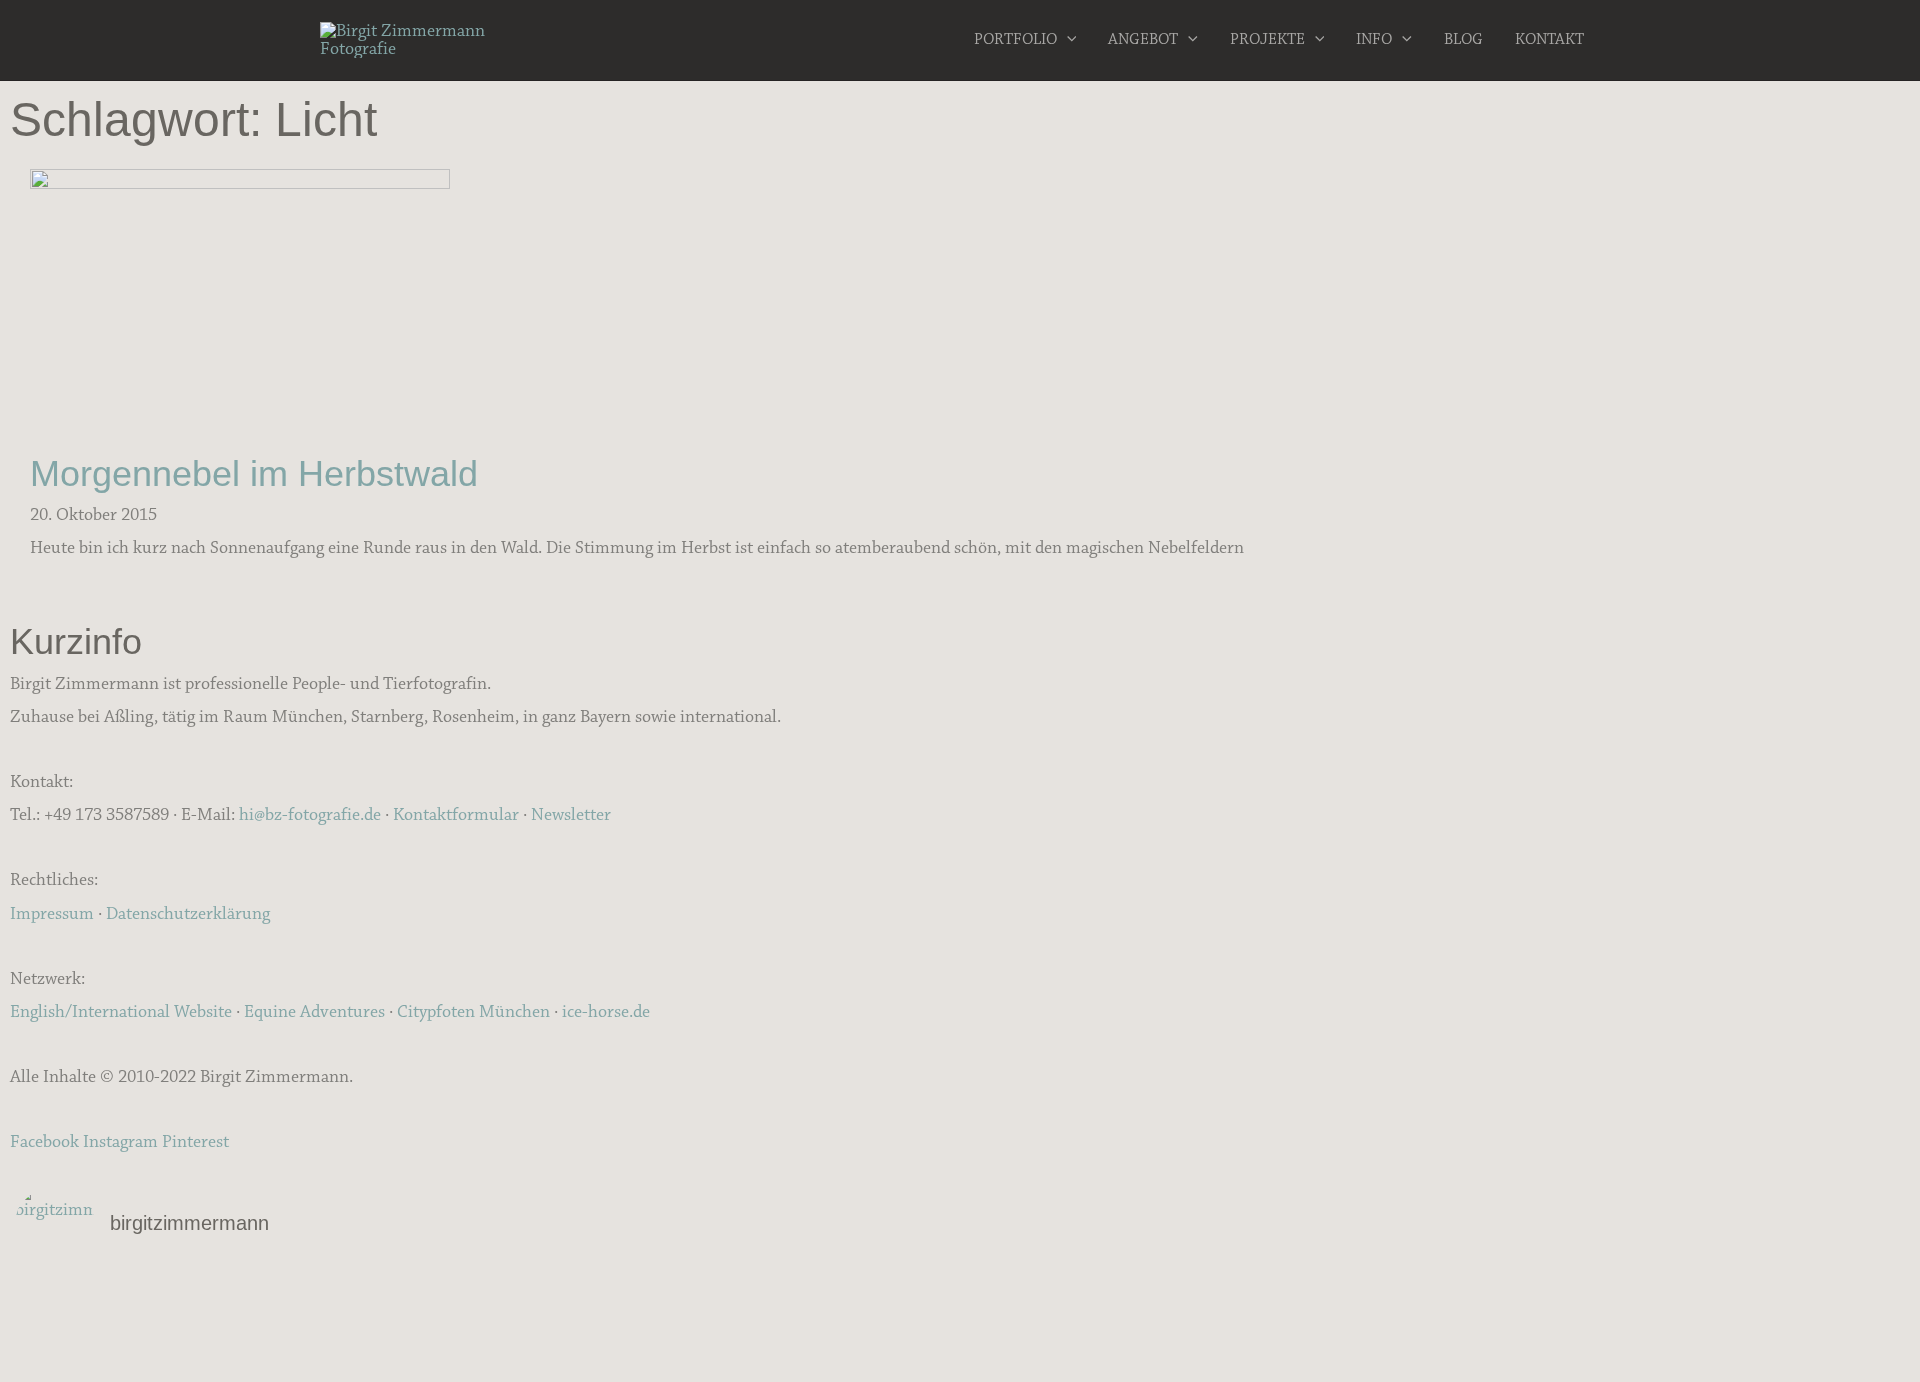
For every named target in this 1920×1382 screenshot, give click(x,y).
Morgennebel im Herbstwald (254, 473)
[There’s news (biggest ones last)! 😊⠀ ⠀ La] (330, 1344)
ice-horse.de (606, 1012)
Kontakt (1549, 39)
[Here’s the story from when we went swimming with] (1590, 1344)
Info (1374, 39)
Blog (1463, 39)
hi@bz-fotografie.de (310, 815)
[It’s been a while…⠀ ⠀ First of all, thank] (960, 1292)
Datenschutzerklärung (188, 914)
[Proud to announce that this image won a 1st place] (1590, 1292)
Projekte (1267, 39)
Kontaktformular (456, 815)
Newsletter (571, 815)
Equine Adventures (314, 1012)
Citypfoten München (473, 1012)
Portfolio (1015, 39)
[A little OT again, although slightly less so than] (330, 1318)
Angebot (1143, 39)
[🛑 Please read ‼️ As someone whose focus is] (1590, 1318)
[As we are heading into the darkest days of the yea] (960, 1318)
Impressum (52, 914)
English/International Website (121, 1012)
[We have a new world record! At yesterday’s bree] (330, 1292)
